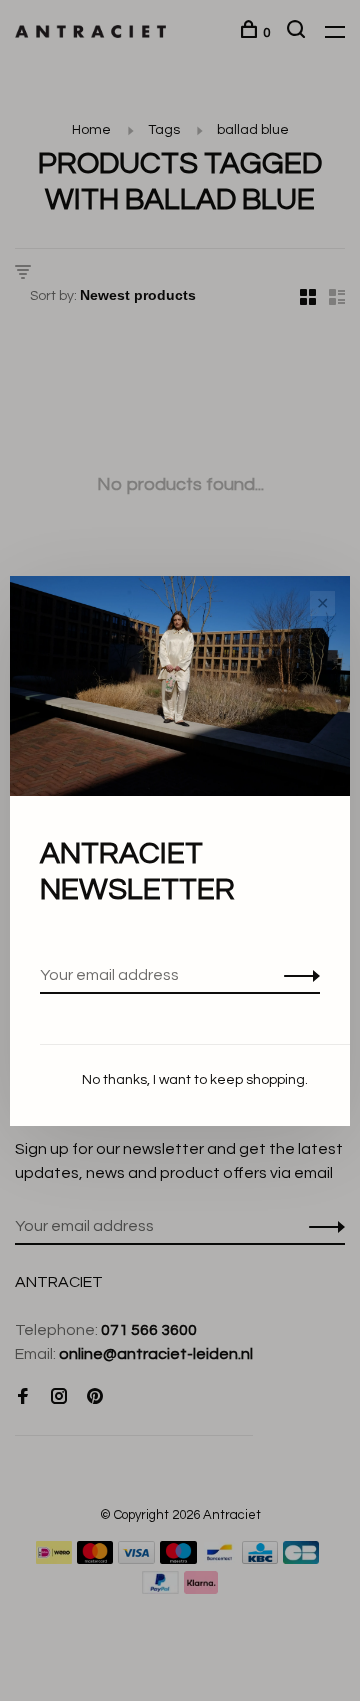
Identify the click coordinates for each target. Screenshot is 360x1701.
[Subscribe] (296, 975)
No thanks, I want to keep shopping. (195, 1080)
